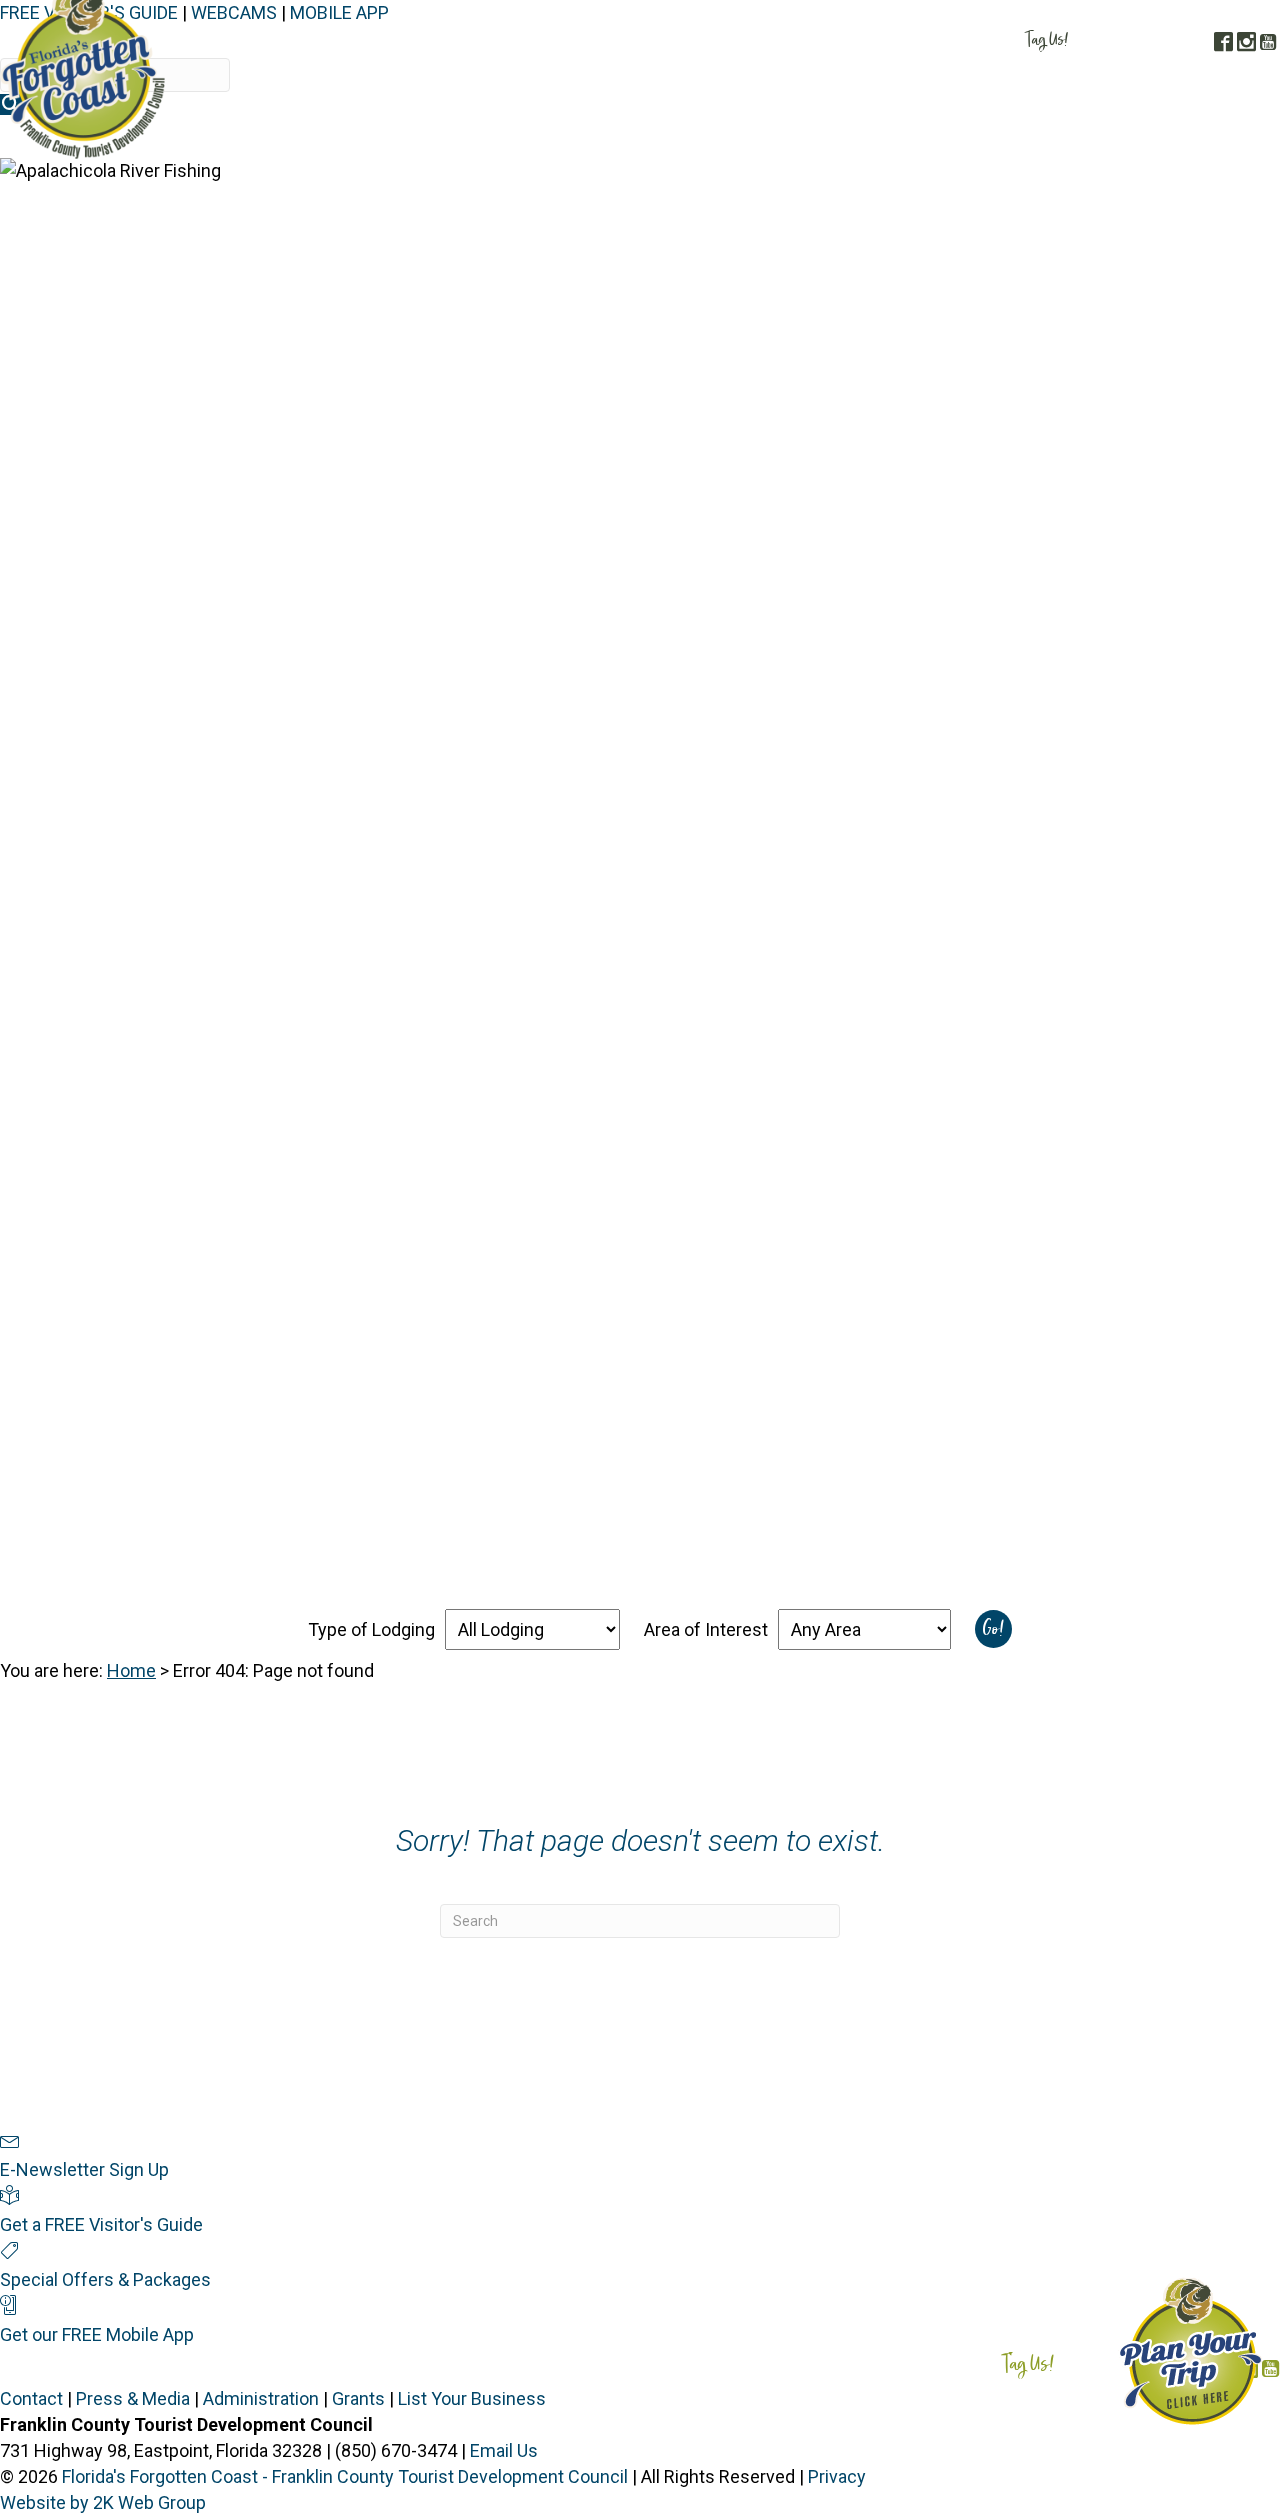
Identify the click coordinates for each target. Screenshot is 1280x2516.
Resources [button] (1220, 137)
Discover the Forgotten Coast (550, 137)
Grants (358, 2398)
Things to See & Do (906, 137)
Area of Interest (706, 1629)
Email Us (504, 2450)
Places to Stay (748, 137)
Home (131, 1670)
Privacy (837, 2476)
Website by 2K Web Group (103, 2502)
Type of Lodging (371, 1629)
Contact (31, 2398)
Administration (261, 2398)
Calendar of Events (1082, 137)
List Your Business (472, 2398)
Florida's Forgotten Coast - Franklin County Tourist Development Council (345, 2476)
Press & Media (133, 2398)
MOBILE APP (339, 12)
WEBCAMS (234, 12)
